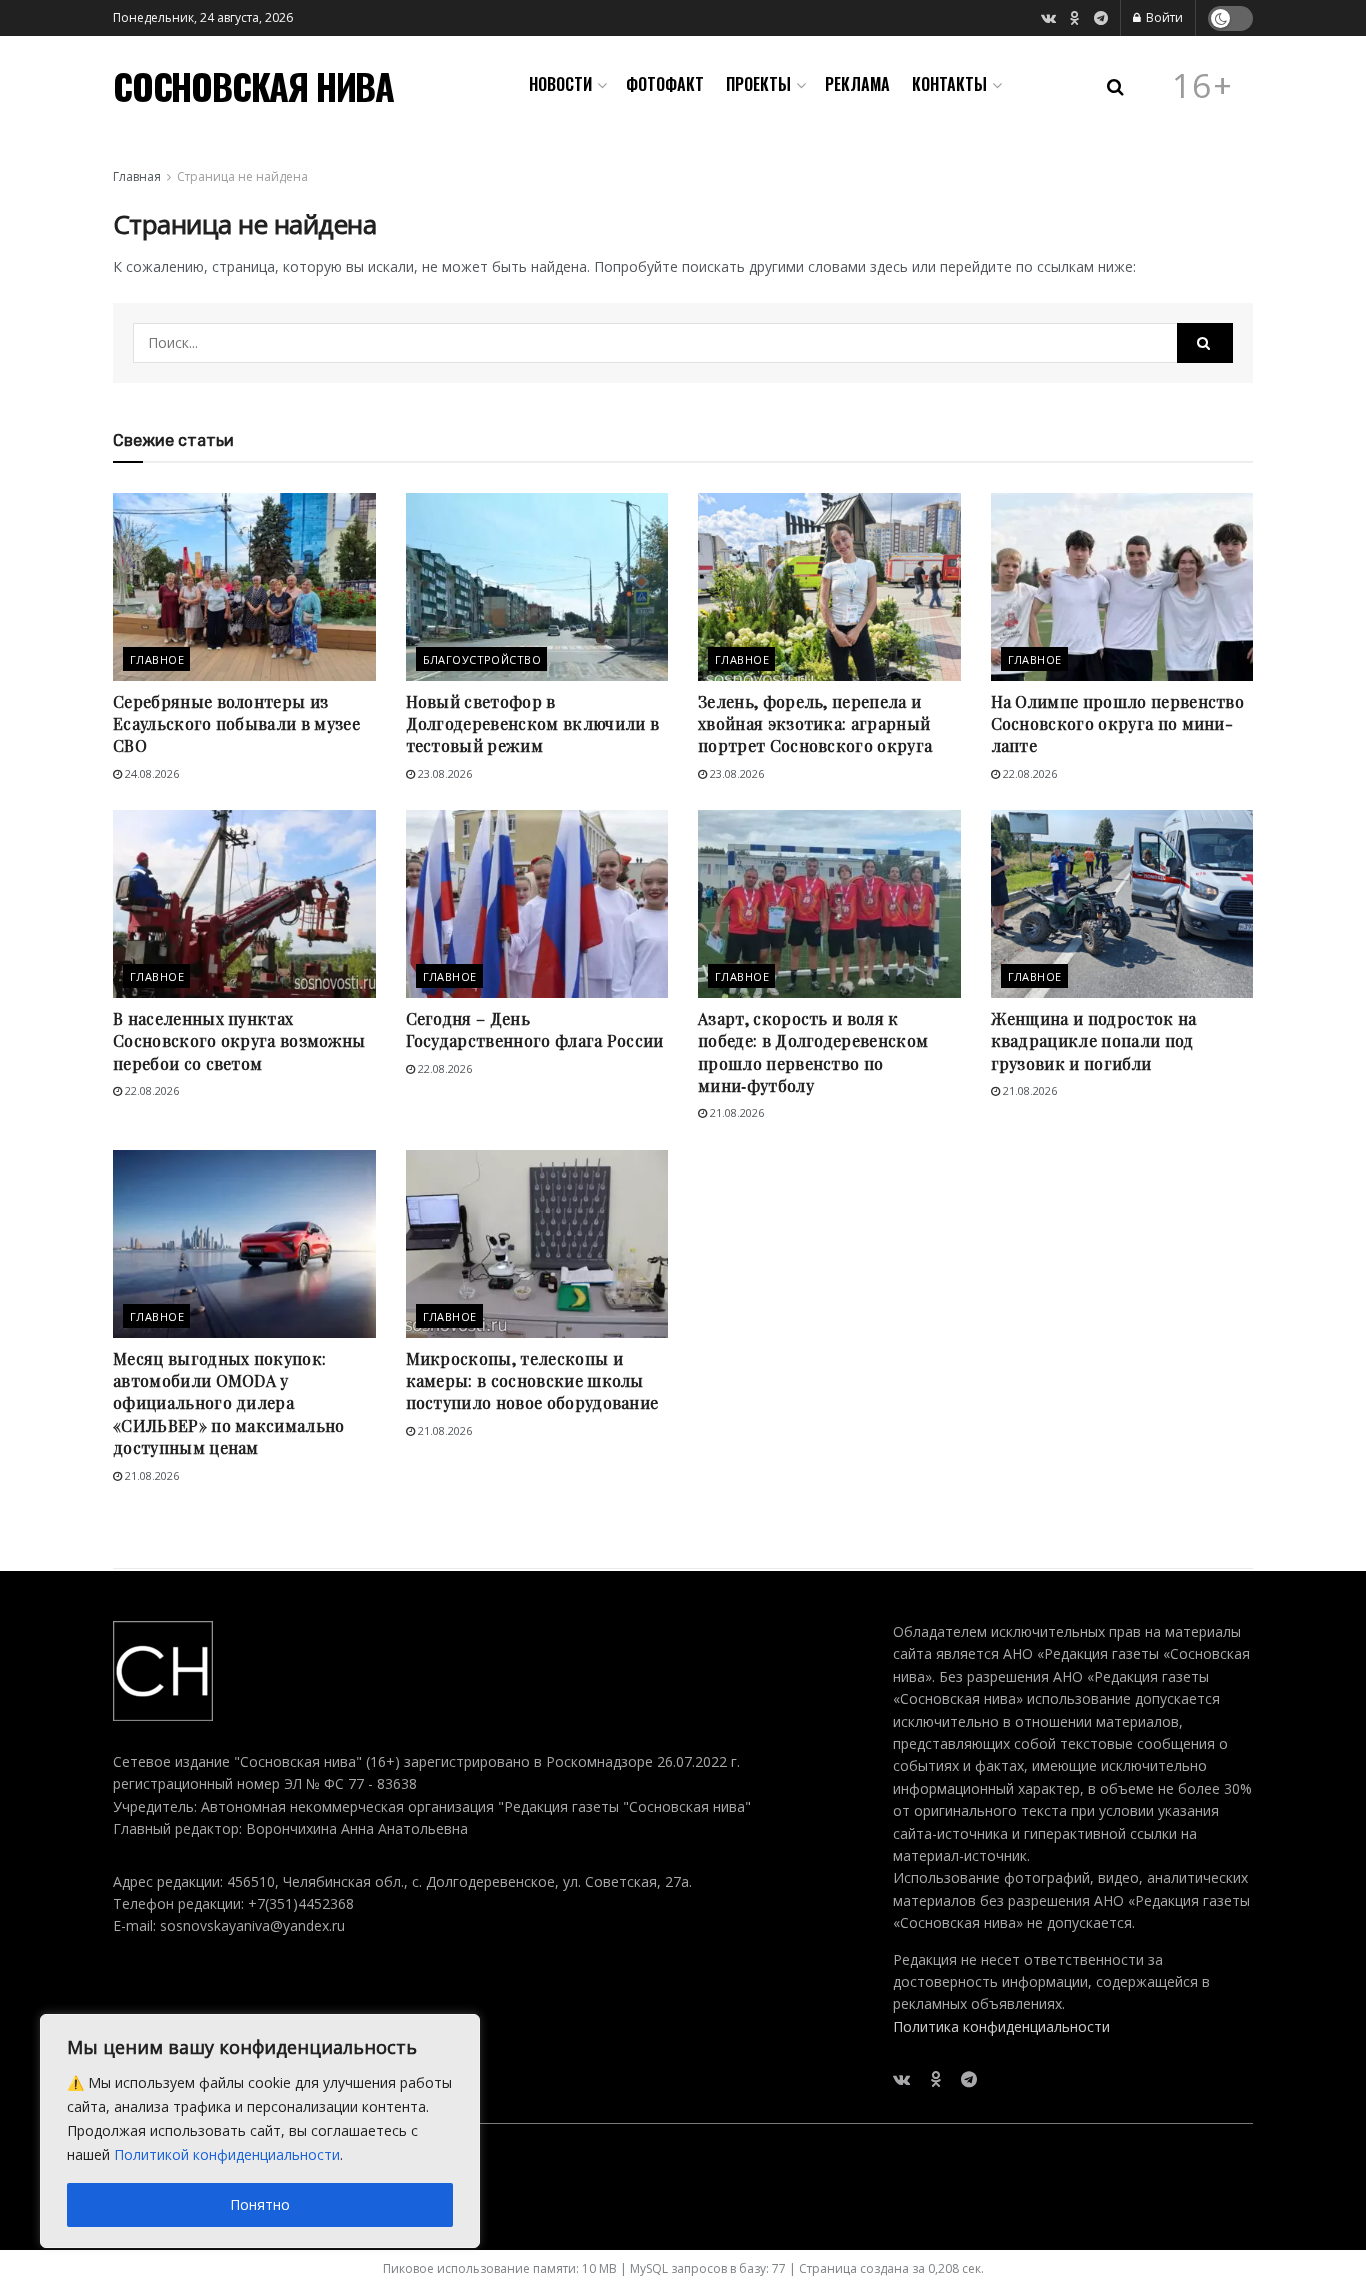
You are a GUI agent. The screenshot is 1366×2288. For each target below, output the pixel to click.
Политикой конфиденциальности (227, 2154)
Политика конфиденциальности (1001, 2026)
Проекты (758, 84)
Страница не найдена (242, 176)
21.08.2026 (735, 1112)
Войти (1163, 17)
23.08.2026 (443, 773)
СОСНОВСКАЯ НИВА (253, 86)
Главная (137, 176)
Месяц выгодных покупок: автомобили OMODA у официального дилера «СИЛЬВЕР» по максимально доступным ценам (229, 1403)
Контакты (949, 84)
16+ (1203, 86)
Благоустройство (482, 659)
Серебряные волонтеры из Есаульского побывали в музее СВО (236, 724)
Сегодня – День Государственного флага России (535, 1029)
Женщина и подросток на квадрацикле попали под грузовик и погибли (1094, 1041)
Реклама (857, 84)
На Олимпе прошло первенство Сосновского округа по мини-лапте (1118, 724)
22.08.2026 (1028, 773)
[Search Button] (1205, 343)
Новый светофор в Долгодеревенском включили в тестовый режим (533, 724)
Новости (560, 84)
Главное (157, 659)
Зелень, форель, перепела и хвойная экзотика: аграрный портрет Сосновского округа (815, 724)
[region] (260, 2131)
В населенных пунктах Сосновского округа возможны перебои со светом (239, 1041)
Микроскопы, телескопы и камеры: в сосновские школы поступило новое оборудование (532, 1381)
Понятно (260, 2204)
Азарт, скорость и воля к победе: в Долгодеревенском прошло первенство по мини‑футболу (813, 1052)
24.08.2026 (150, 773)
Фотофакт (665, 84)
